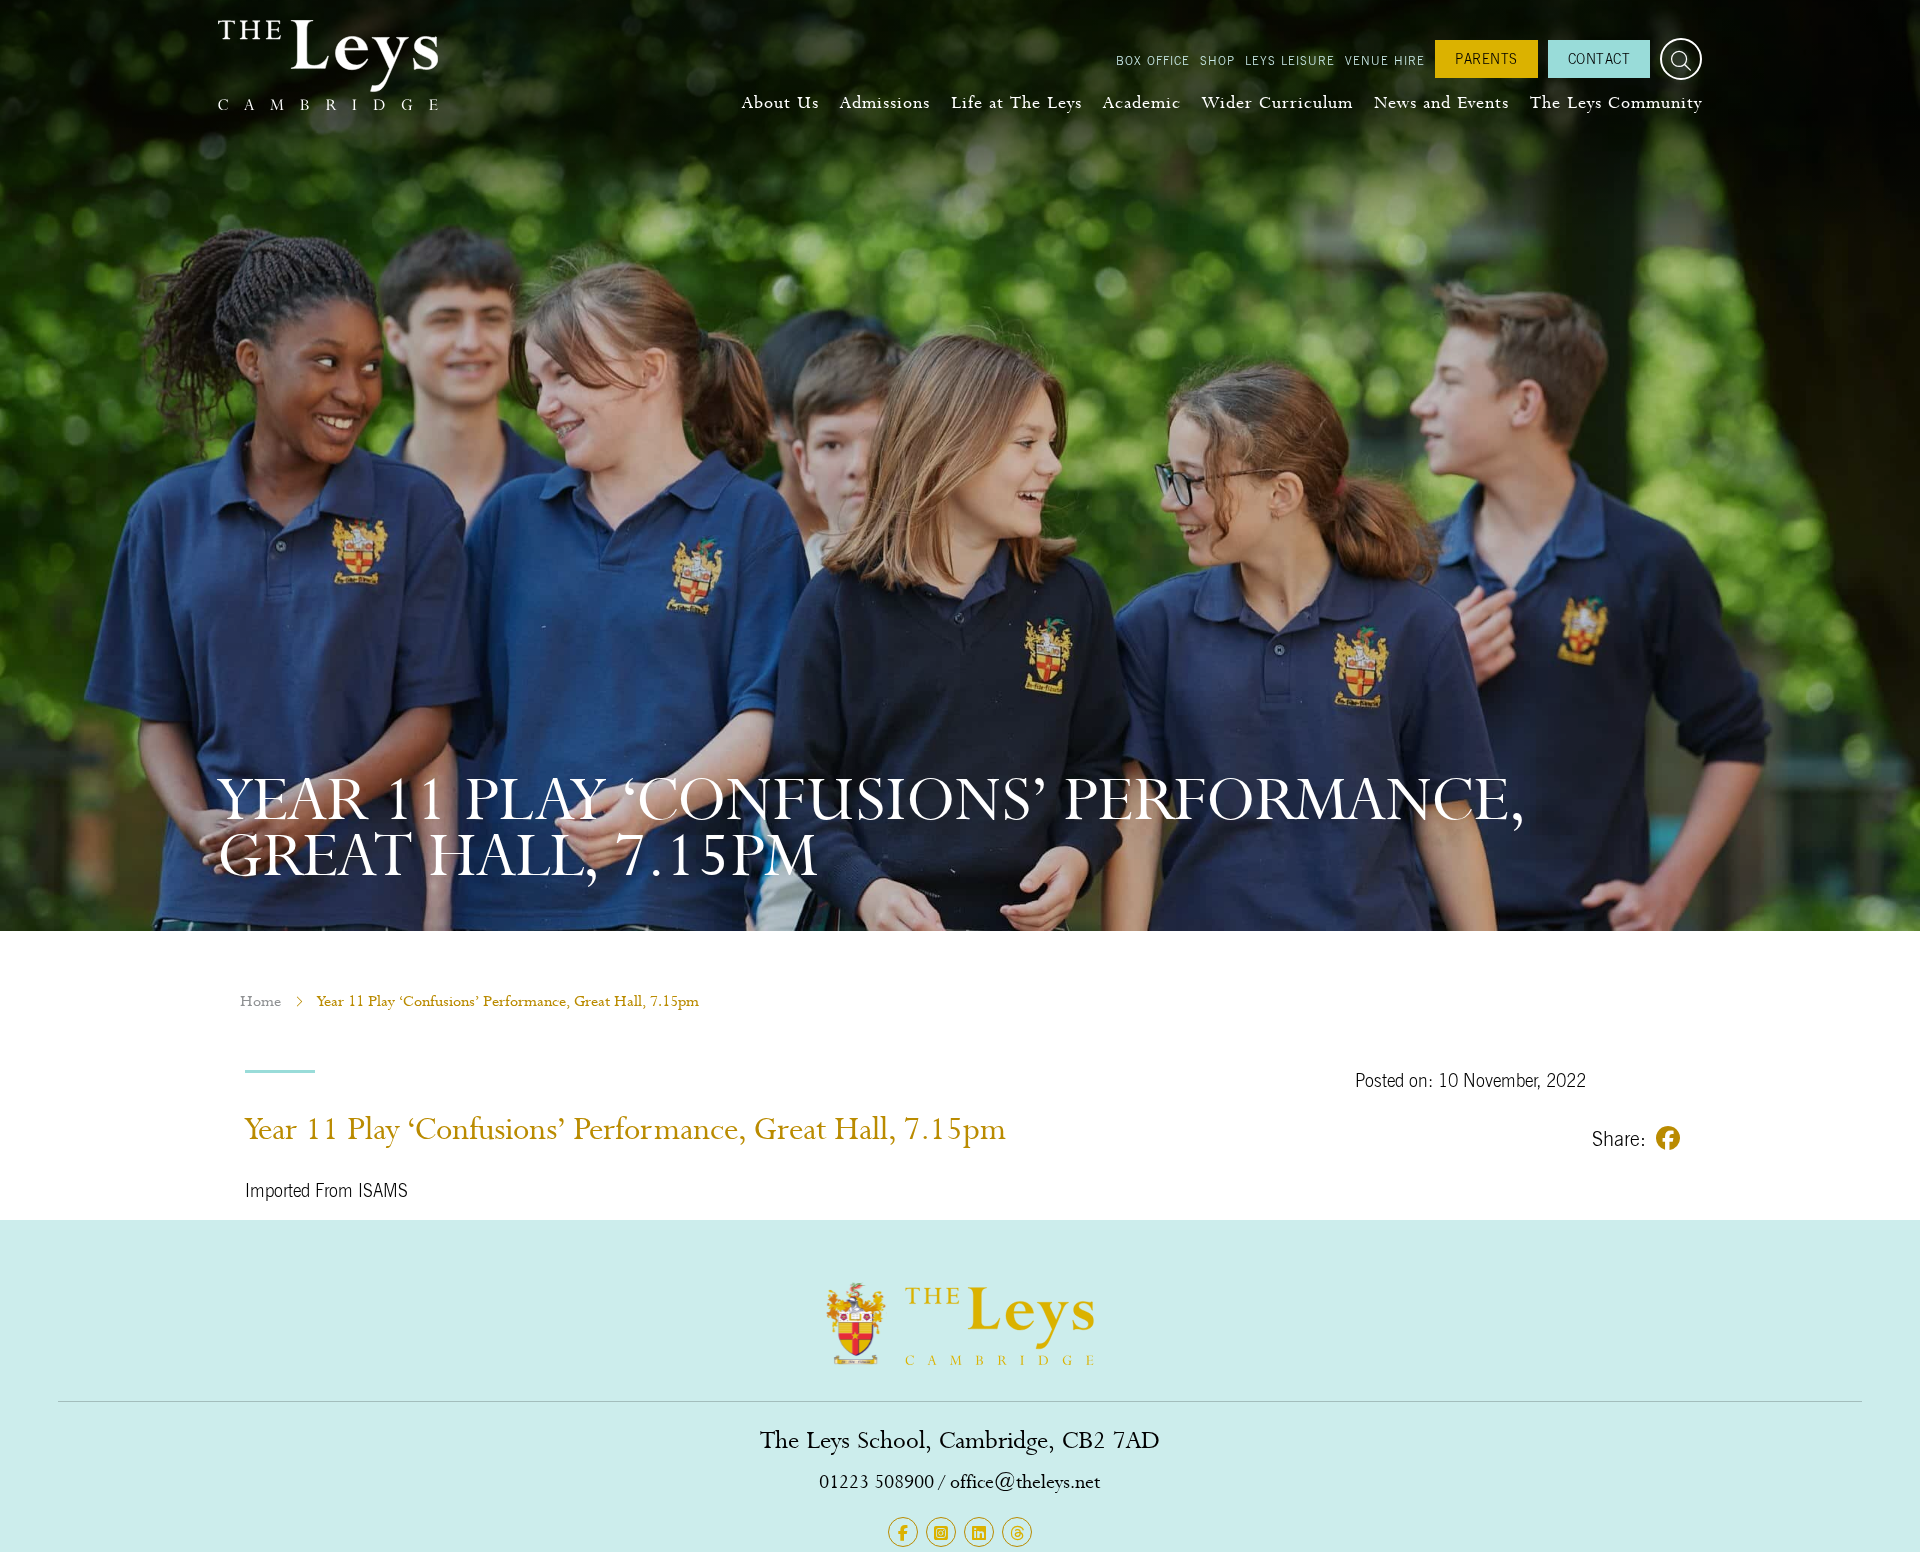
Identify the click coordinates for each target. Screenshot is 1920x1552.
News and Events (1441, 102)
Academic (1142, 102)
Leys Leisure (1290, 60)
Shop (1217, 60)
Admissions (885, 102)
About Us (780, 102)
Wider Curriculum (1277, 102)
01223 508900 (876, 1481)
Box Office (1153, 60)
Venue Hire (1385, 60)
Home (260, 1001)
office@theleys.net (1025, 1481)
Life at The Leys (1016, 102)
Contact (1599, 58)
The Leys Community (1616, 102)
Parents (1486, 58)
